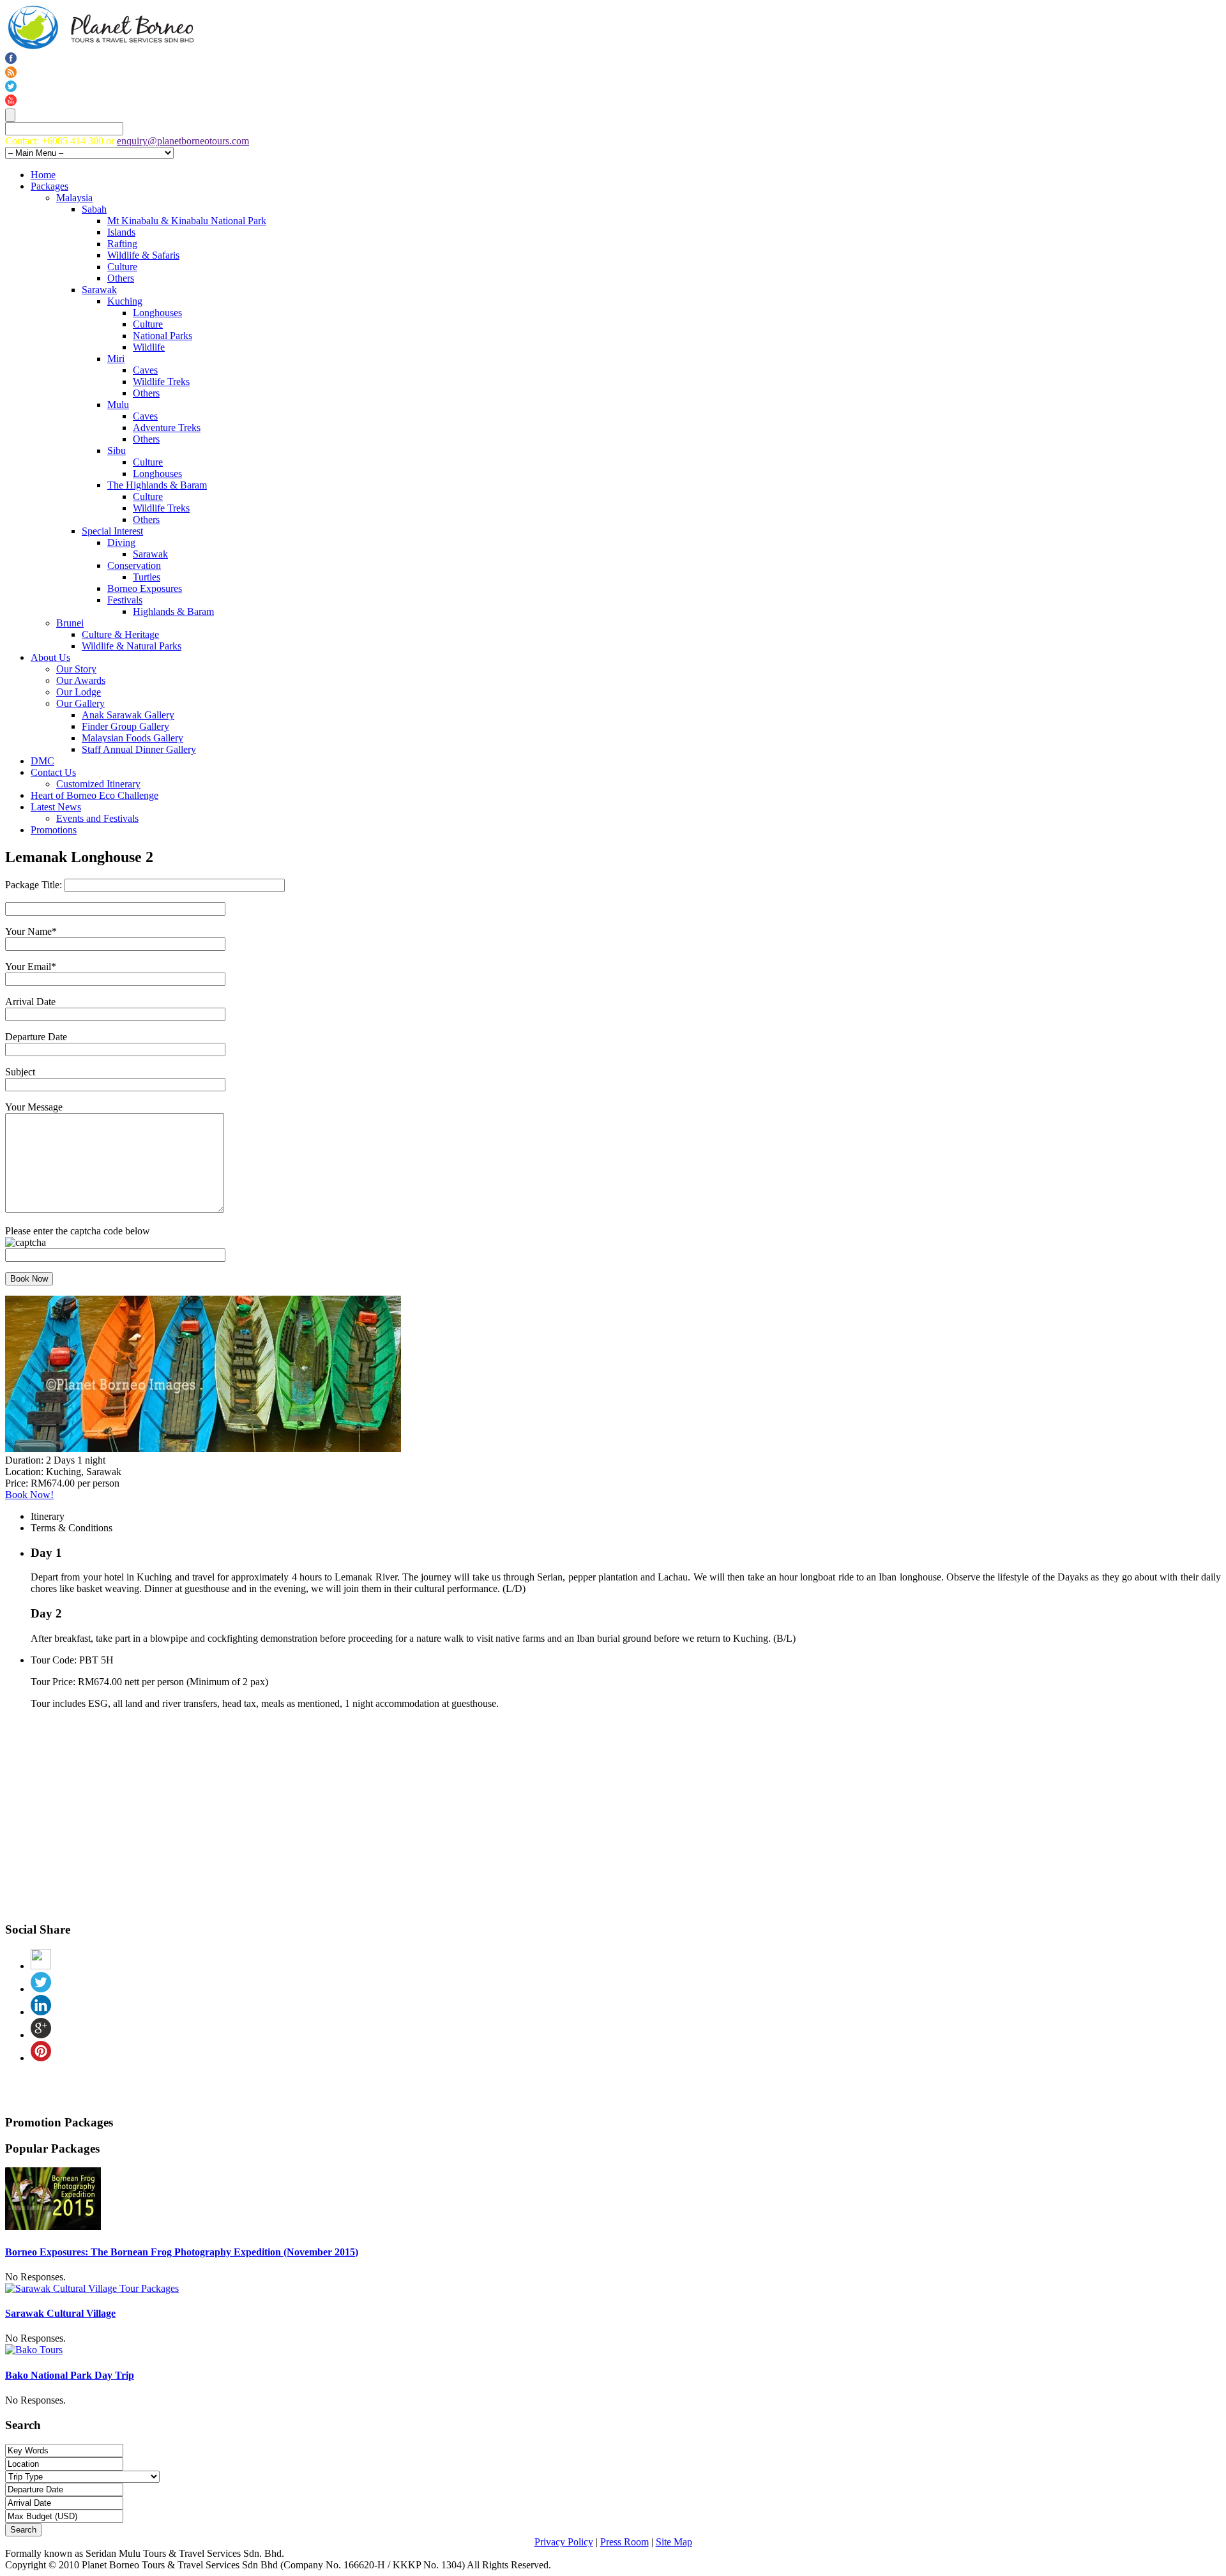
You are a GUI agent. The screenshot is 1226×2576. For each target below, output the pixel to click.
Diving (121, 542)
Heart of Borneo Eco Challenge (95, 795)
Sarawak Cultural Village (60, 2313)
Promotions (54, 830)
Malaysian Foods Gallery (132, 738)
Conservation (134, 565)
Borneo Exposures (145, 588)
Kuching (125, 301)
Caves (145, 370)
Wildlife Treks (161, 382)
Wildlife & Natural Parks (132, 646)
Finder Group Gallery (125, 726)
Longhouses (157, 313)
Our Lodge (79, 692)
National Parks (163, 336)
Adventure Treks (167, 428)
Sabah (94, 209)
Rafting (122, 244)
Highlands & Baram (173, 611)
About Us (50, 657)
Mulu (118, 405)
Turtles (147, 577)
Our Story (76, 669)
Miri (116, 359)
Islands (121, 232)
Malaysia (74, 198)
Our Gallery (80, 703)
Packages (49, 186)
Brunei (70, 623)
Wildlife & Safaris (143, 255)
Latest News (56, 807)
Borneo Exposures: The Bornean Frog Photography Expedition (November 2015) (182, 2252)
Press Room (624, 2542)
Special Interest (112, 531)
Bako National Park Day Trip (70, 2375)
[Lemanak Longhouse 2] (203, 1449)
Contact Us (53, 772)
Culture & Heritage (120, 634)
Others (121, 278)
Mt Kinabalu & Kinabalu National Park (187, 221)
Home (43, 175)
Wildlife (149, 347)
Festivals (125, 600)
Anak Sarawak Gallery (128, 715)
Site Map (674, 2542)
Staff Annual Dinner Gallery (139, 749)
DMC (42, 761)
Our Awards (81, 680)
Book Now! (29, 1495)
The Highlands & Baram (157, 485)
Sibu (117, 451)
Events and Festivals (97, 818)
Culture (122, 267)
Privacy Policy (564, 2542)
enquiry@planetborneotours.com (183, 141)
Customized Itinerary (98, 784)
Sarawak (99, 290)
